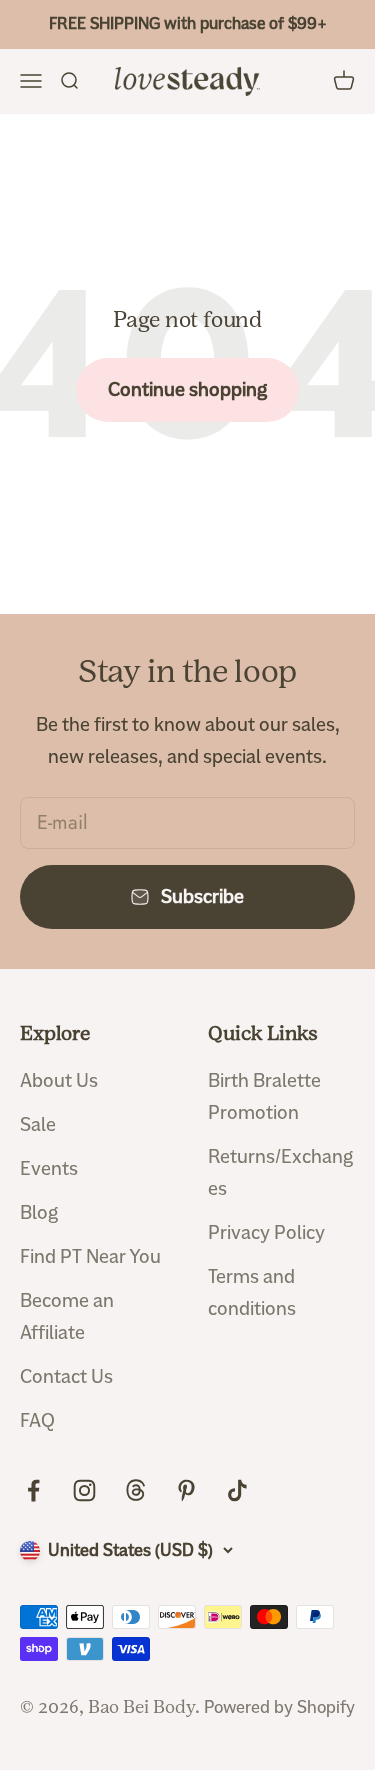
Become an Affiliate (67, 1316)
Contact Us (66, 1376)
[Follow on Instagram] (84, 1490)
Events (49, 1168)
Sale (38, 1124)
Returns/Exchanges (280, 1172)
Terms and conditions (252, 1292)
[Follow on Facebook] (33, 1490)
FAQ (37, 1420)
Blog (39, 1212)
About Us (59, 1080)
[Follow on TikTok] (237, 1490)
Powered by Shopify (279, 1707)
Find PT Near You (90, 1256)
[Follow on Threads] (135, 1490)
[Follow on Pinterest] (186, 1490)
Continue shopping (187, 389)
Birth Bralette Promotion (264, 1096)
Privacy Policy (266, 1232)
